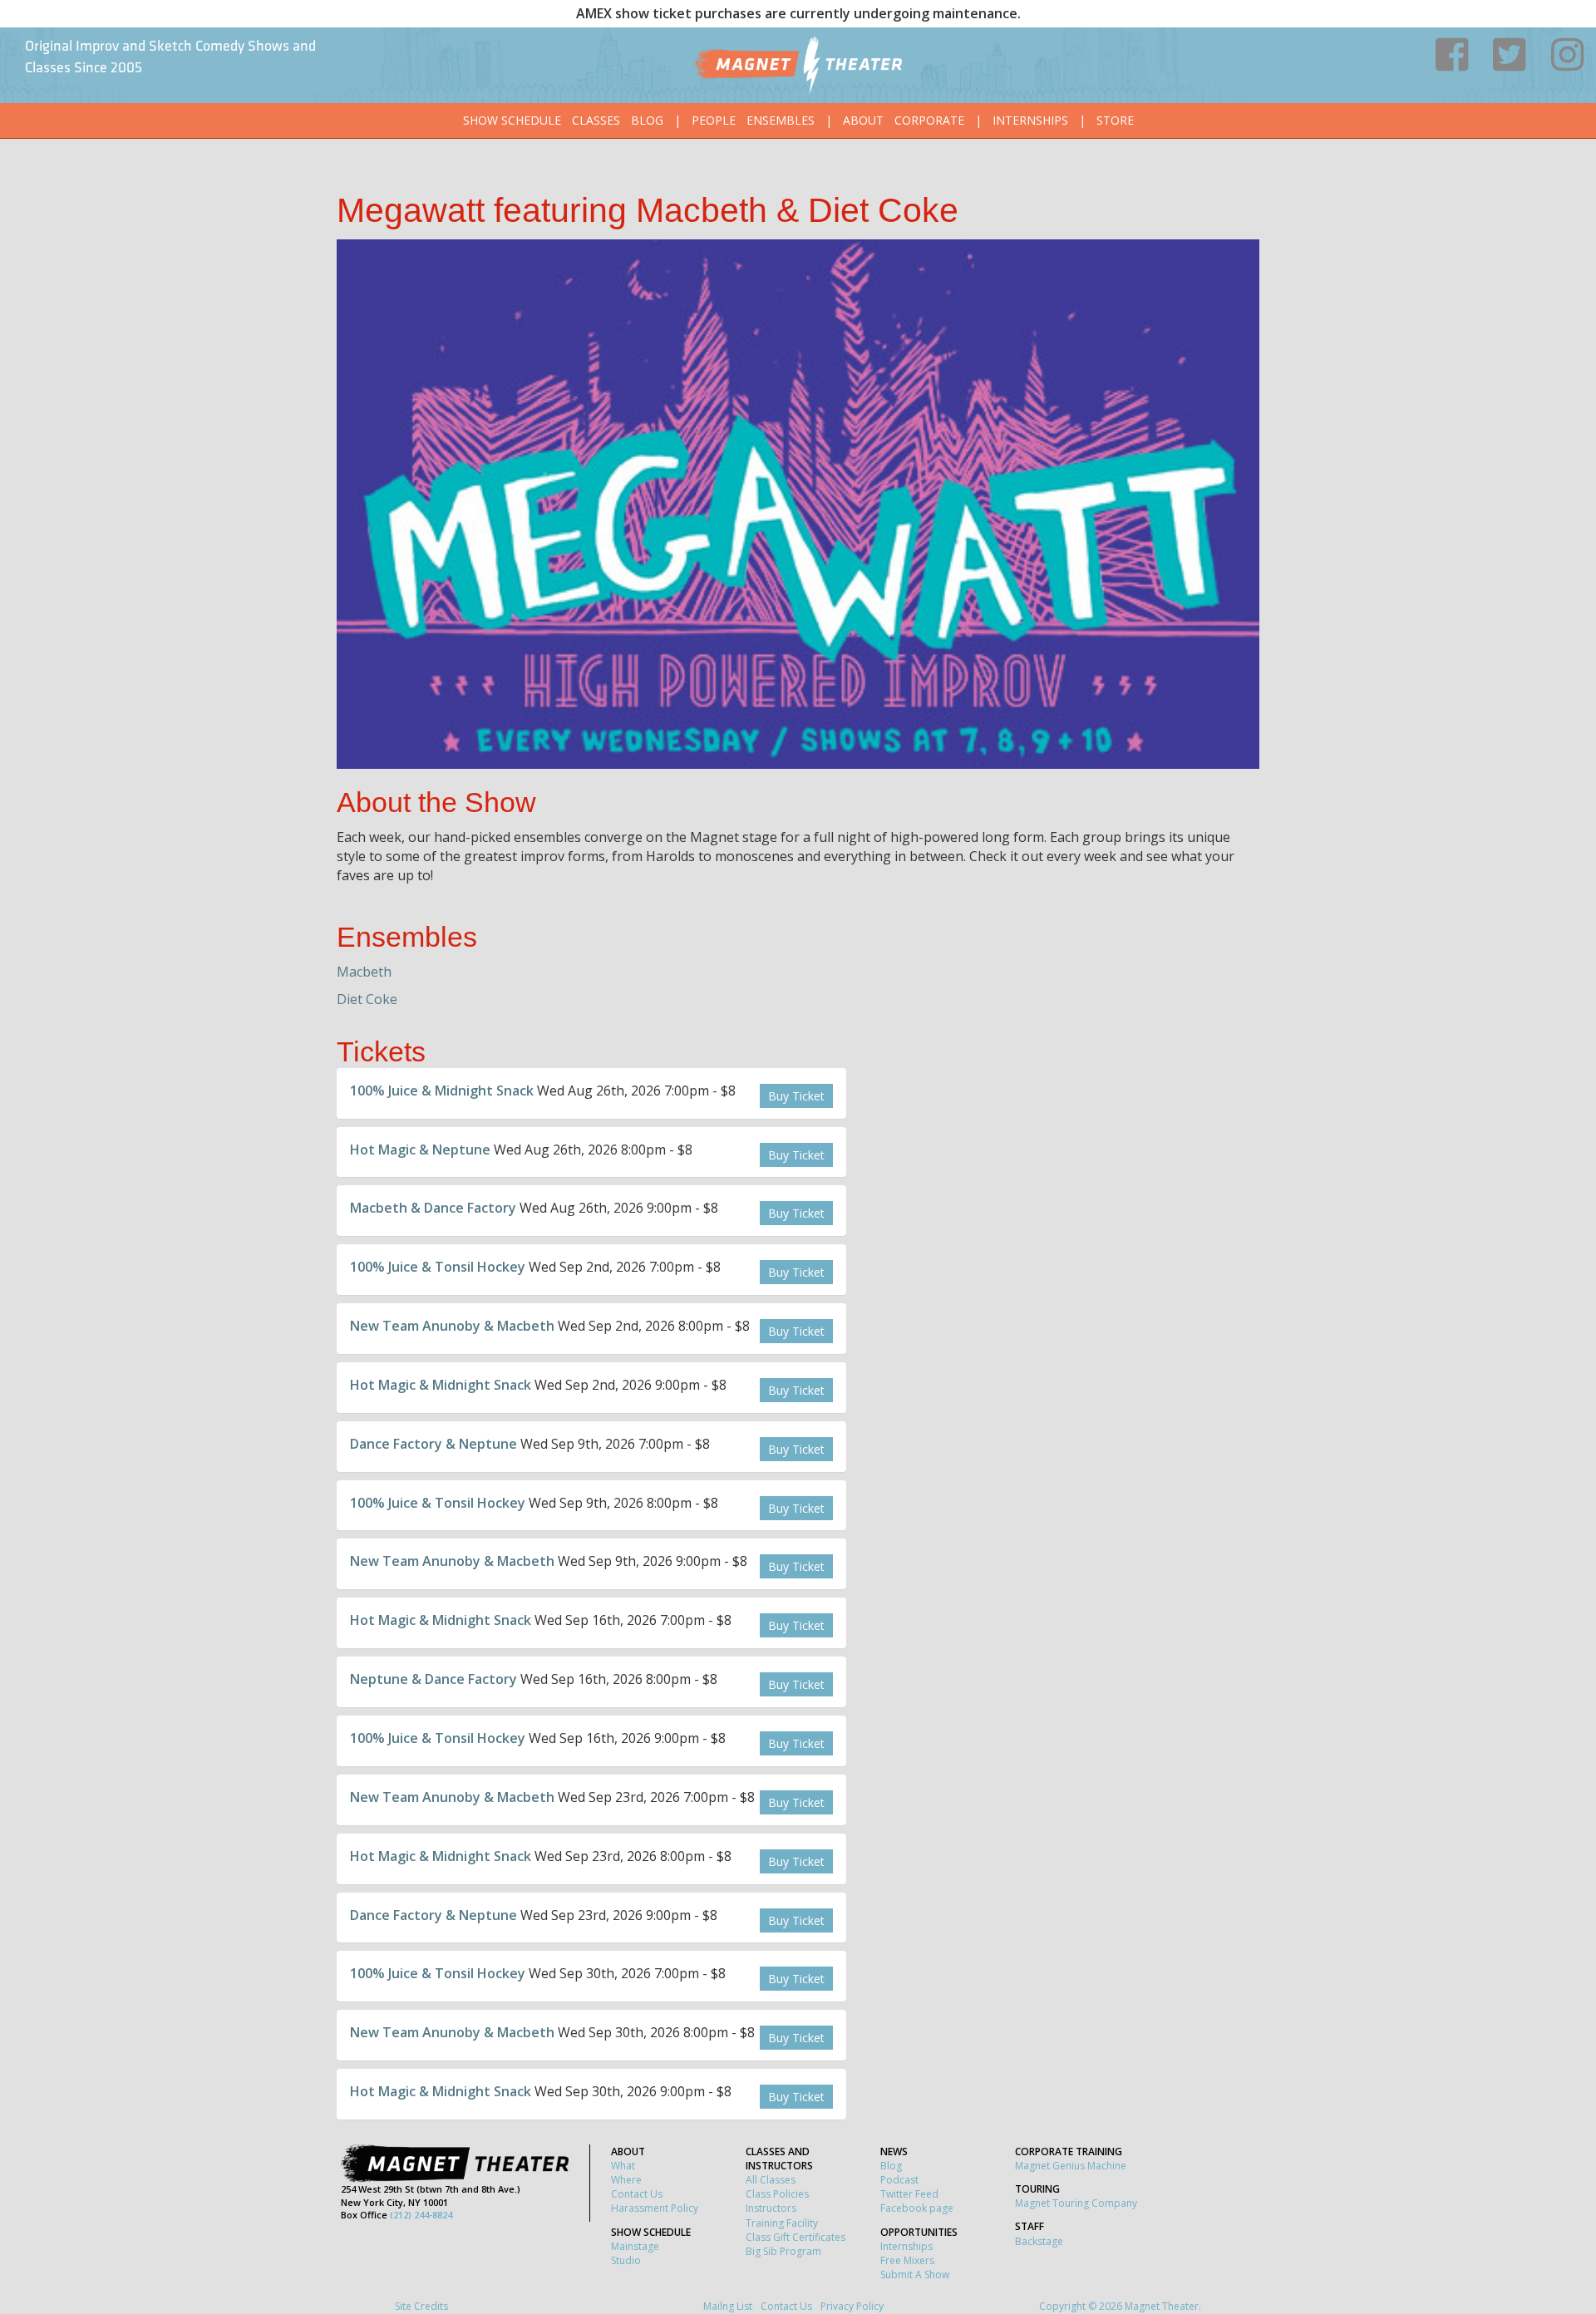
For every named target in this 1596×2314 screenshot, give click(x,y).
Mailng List (728, 2306)
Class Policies (777, 2194)
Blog (647, 120)
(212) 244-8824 (421, 2215)
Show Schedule (512, 120)
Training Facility (782, 2223)
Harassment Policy (655, 2208)
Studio (626, 2260)
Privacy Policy (852, 2306)
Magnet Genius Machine (1071, 2166)
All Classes (771, 2180)
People (714, 120)
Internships (1030, 120)
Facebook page (917, 2208)
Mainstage (635, 2246)
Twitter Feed (909, 2194)
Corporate (929, 120)
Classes (596, 120)
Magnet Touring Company (1076, 2203)
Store (1115, 120)
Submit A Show (915, 2275)
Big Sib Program (783, 2251)
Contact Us (637, 2194)
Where (626, 2180)
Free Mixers (907, 2260)
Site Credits (421, 2306)
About (863, 120)
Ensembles (781, 120)
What (623, 2166)
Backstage (1039, 2241)
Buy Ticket (796, 1096)
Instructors (771, 2208)
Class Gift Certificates (796, 2237)
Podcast (899, 2180)
